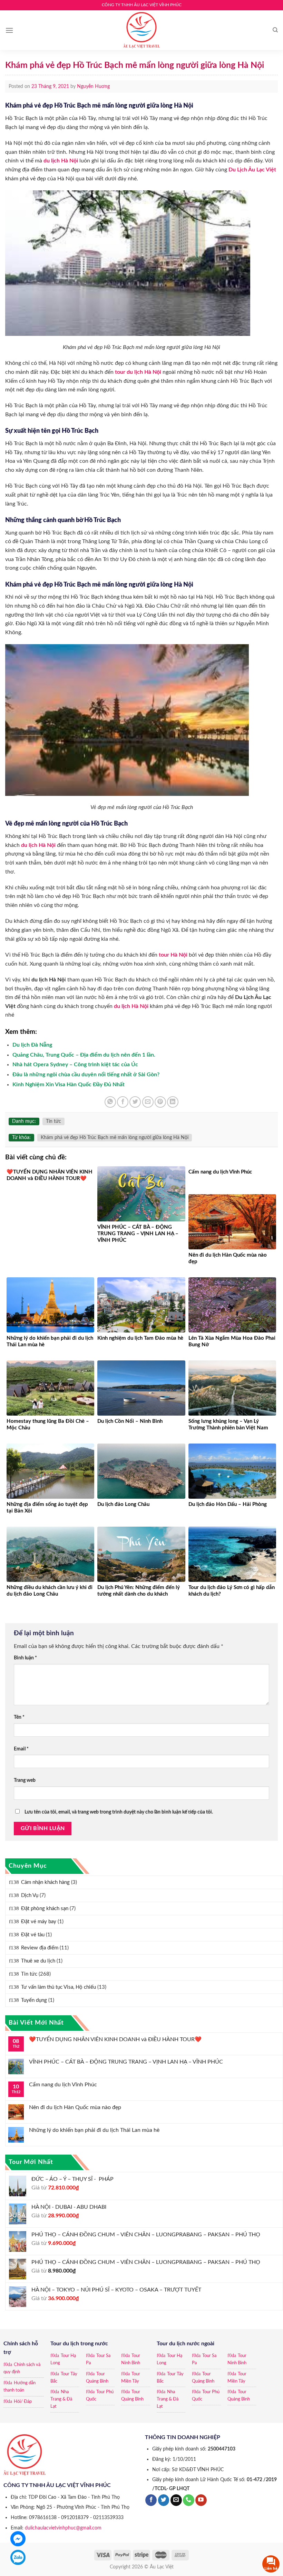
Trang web (25, 1780)
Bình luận (25, 1658)
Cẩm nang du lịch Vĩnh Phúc (63, 2085)
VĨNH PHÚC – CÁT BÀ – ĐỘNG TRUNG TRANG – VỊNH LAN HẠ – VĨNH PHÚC (126, 2062)
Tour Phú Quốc (100, 2396)
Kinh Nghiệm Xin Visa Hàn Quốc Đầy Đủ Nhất (69, 1085)
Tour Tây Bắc (64, 2378)
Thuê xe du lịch (38, 1961)
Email (21, 1749)
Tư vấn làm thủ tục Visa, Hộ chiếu (58, 1987)
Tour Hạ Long (63, 2359)
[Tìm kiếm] (275, 30)
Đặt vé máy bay (39, 1922)
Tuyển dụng (34, 2000)
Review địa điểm (40, 1948)
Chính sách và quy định (22, 2368)
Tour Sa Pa (98, 2359)
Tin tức (29, 1974)
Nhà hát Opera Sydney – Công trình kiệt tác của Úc (75, 1065)
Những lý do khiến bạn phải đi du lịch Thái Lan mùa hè (94, 2130)
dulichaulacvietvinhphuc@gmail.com (63, 2528)
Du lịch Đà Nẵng (32, 1045)
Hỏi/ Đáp (23, 2402)
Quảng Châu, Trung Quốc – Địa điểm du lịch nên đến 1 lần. (84, 1055)
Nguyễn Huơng (93, 87)
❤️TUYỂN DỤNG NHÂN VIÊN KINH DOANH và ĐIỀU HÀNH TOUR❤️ (115, 2039)
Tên (19, 1717)
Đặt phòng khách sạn (45, 1909)
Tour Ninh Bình (131, 2359)
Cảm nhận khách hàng (45, 1882)
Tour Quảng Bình (97, 2378)
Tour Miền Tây (131, 2378)
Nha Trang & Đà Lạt (61, 2399)
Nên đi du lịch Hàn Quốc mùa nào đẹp (75, 2107)
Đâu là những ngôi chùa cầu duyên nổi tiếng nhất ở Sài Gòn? (86, 1075)
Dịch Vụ (30, 1895)
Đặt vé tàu (33, 1935)
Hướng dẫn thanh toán (19, 2387)
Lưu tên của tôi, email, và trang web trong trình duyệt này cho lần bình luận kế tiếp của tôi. (119, 1812)
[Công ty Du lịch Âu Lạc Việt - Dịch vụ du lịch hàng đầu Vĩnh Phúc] (141, 30)
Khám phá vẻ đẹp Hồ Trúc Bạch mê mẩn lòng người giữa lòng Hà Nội (115, 1138)
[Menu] (9, 30)
